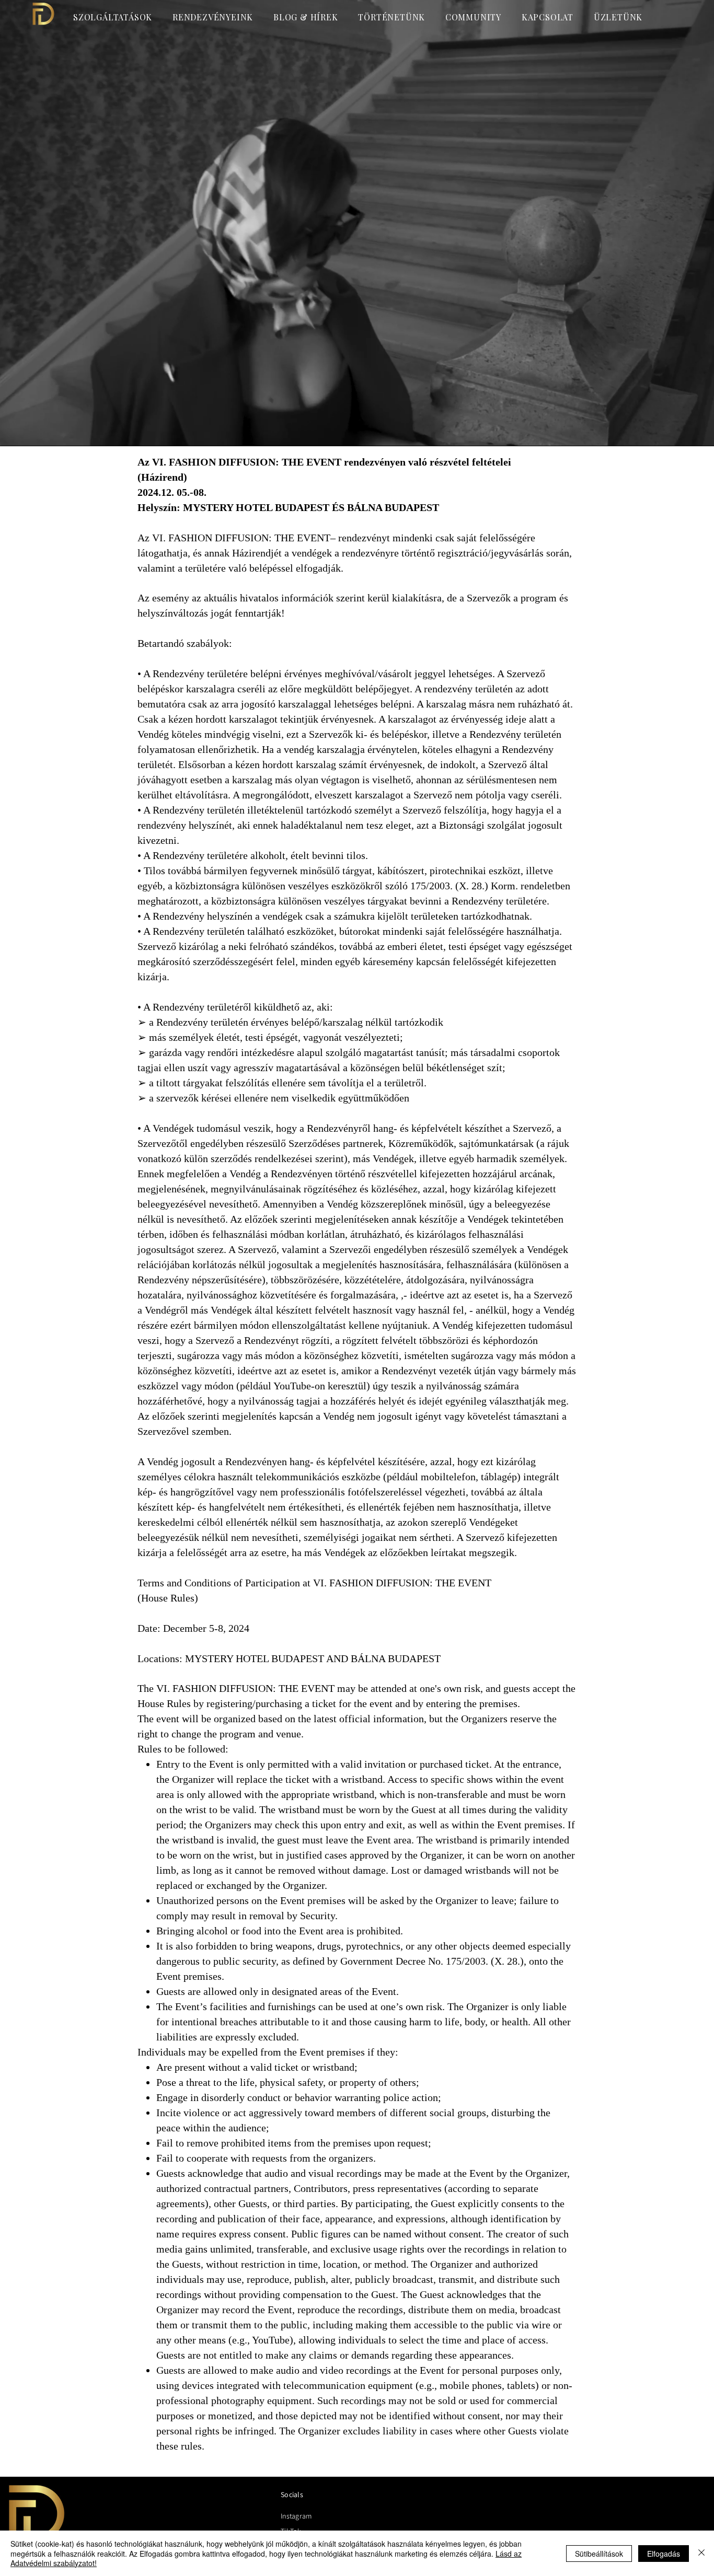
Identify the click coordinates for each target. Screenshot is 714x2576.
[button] (476, 17)
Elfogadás (664, 2554)
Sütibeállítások (599, 2554)
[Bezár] (701, 2553)
